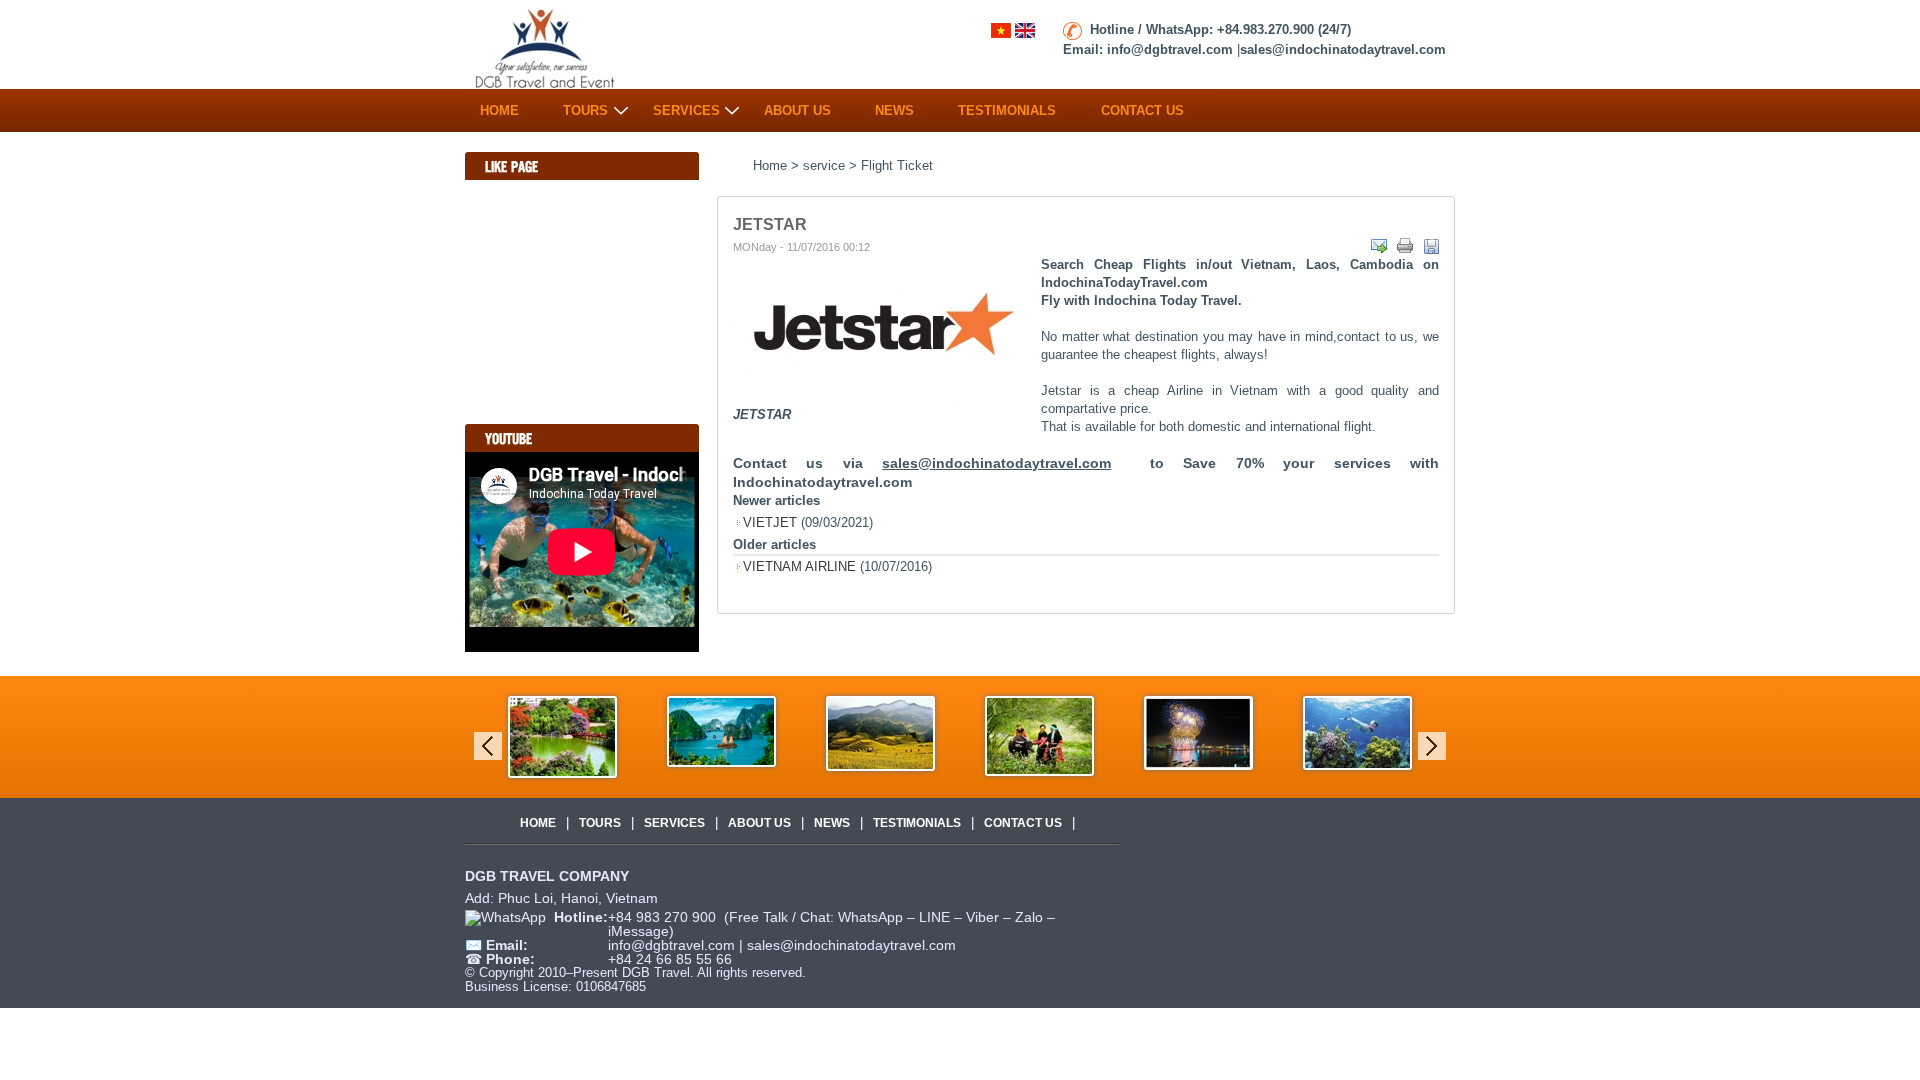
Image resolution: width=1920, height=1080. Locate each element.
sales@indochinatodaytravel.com (851, 945)
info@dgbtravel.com (673, 945)
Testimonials (1007, 106)
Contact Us (1142, 106)
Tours (585, 106)
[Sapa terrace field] (956, 732)
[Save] (1431, 246)
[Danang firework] (1274, 731)
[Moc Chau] (1115, 734)
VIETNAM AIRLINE (799, 566)
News (894, 106)
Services (686, 106)
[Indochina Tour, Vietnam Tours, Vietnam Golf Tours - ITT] (546, 45)
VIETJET (770, 522)
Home (499, 106)
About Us (797, 106)
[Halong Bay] (797, 730)
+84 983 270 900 (664, 917)
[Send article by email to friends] (1379, 246)
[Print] (1405, 246)
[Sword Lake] (638, 735)
